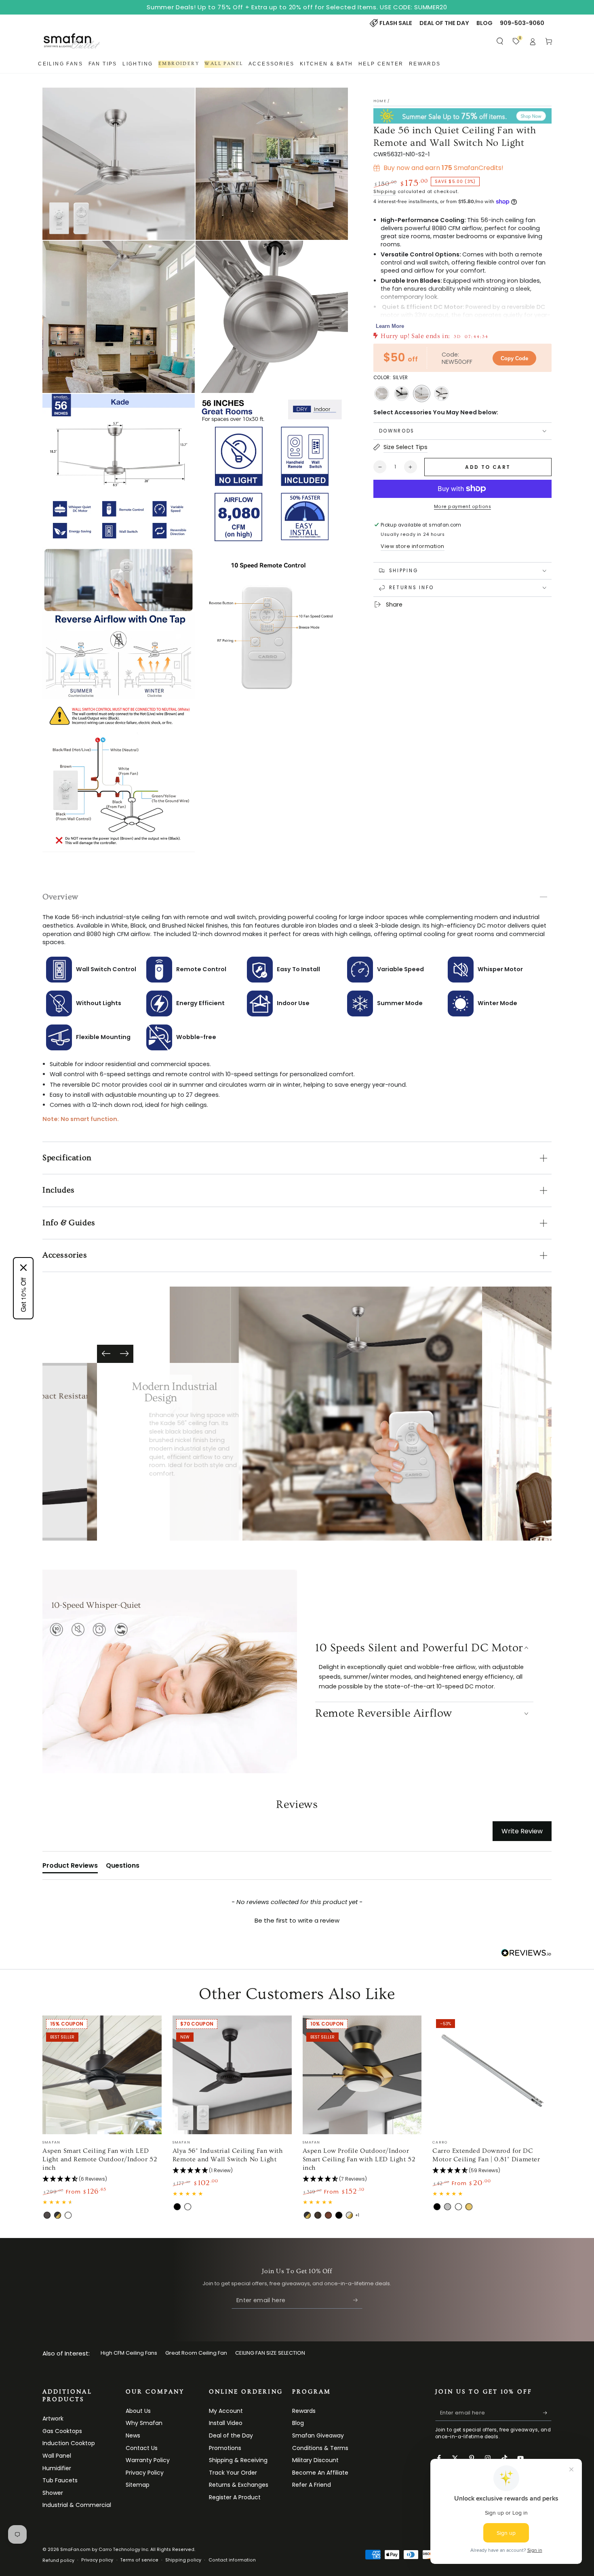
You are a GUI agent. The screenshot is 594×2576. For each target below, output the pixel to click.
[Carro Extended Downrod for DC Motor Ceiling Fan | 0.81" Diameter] (492, 2075)
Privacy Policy (145, 2473)
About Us (138, 2411)
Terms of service (139, 2560)
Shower (53, 2493)
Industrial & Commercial (77, 2505)
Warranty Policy (148, 2460)
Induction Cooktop (69, 2443)
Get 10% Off (23, 1295)
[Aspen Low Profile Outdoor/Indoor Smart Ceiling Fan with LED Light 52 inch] (362, 2075)
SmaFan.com (75, 2550)
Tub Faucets (60, 2480)
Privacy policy (97, 2560)
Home (380, 101)
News (133, 2435)
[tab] (70, 1867)
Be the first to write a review (297, 1920)
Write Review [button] (522, 1831)
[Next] (124, 1354)
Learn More (390, 326)
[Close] (23, 1268)
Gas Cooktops (62, 2431)
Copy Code (514, 358)
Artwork (53, 2419)
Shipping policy (183, 2560)
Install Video (226, 2423)
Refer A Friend (312, 2485)
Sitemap (138, 2485)
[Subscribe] (358, 2300)
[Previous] (106, 1354)
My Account (226, 2411)
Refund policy (58, 2560)
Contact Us (142, 2448)
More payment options (462, 507)
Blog (298, 2423)
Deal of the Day (231, 2435)
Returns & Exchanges (239, 2485)
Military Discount (315, 2460)
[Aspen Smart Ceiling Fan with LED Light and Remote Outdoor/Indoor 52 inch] (102, 2075)
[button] (500, 41)
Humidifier (57, 2468)
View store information (413, 546)
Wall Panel (57, 2456)
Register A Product (235, 2497)
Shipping (385, 192)
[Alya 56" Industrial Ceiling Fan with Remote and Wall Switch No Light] (232, 2075)
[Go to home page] (72, 41)
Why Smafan (144, 2423)
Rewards (304, 2411)
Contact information (232, 2560)
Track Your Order (233, 2473)
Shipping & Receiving (238, 2460)
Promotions (225, 2448)
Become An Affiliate (320, 2473)
